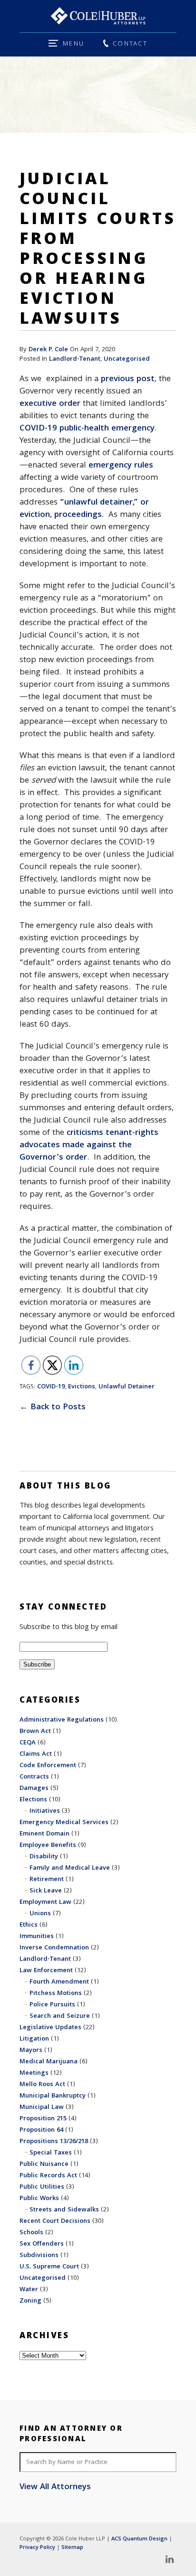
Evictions (82, 1387)
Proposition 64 (41, 2130)
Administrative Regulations (62, 1720)
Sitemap (72, 2548)
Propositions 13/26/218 (54, 2142)
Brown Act (35, 1732)
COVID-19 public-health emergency (87, 429)
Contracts (34, 1777)
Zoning (30, 2301)
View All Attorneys (55, 2488)
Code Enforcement (48, 1766)
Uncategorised (127, 359)
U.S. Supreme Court (49, 2267)
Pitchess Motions (56, 1994)
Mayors (31, 2051)
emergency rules (121, 466)
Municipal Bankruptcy (53, 2096)
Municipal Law (42, 2108)
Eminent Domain (44, 1834)
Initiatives (45, 1811)
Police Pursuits (52, 2005)
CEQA (28, 1743)
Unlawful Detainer (127, 1387)
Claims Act (36, 1754)
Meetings (34, 2073)
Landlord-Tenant (75, 359)
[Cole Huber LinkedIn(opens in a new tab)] (169, 2559)
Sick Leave (46, 1891)
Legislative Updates (50, 2028)
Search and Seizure (60, 2016)
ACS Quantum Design (139, 2539)
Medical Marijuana (49, 2062)
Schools (31, 2233)
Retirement (47, 1880)
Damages (34, 1789)
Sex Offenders (42, 2244)
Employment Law (45, 1902)
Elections (33, 1800)
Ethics (29, 1925)
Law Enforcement (46, 1971)
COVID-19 (51, 1387)
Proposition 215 (43, 2119)
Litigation (34, 2039)
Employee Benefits (48, 1845)
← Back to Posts (53, 1408)
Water (29, 2290)
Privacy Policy (37, 2548)
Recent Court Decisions (55, 2221)
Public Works (39, 2199)
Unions (40, 1914)
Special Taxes (51, 2153)
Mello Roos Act (42, 2085)
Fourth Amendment (59, 1982)
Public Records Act (48, 2176)
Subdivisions (39, 2256)
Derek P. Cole (48, 350)
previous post (128, 379)
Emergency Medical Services (64, 1823)
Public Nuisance (44, 2164)
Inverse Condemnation (54, 1948)
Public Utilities (42, 2187)
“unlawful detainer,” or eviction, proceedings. (84, 509)
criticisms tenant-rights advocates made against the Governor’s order (89, 1146)
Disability (44, 1857)
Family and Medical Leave (70, 1868)
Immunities (37, 1937)
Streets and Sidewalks (64, 2210)
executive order (50, 404)
